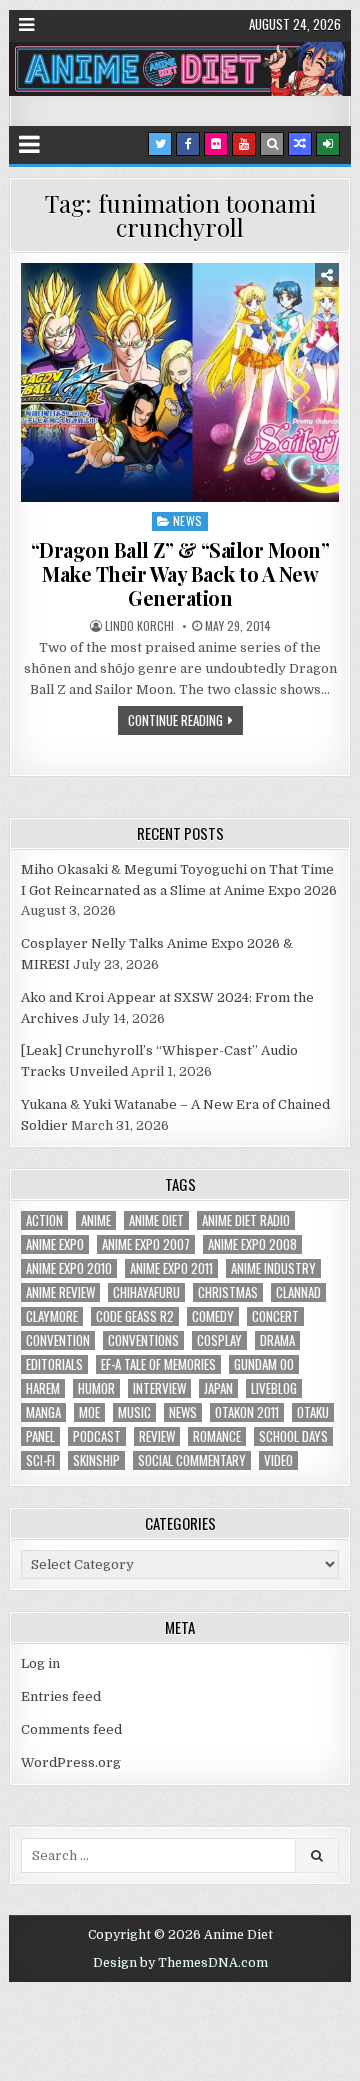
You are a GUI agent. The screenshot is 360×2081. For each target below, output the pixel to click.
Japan (218, 1388)
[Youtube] (244, 144)
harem (43, 1388)
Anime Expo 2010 (69, 1268)
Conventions (143, 1340)
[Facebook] (188, 144)
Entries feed (61, 1696)
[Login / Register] (328, 144)
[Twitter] (160, 144)
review (157, 1436)
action (44, 1220)
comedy (213, 1316)
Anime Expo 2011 (171, 1268)
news (183, 1412)
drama (277, 1340)
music (134, 1412)
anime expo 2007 (146, 1244)
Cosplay (219, 1340)
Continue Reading (175, 720)
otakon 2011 (247, 1412)
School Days (293, 1436)
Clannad (298, 1292)
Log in (40, 1663)
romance (217, 1436)
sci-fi (40, 1460)
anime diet (156, 1220)
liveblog (274, 1388)
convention (58, 1340)
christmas (228, 1292)
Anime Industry (273, 1268)
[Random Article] (300, 144)
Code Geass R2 (135, 1316)
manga (43, 1412)
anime (96, 1220)
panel (40, 1436)
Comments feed (71, 1729)
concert (275, 1316)
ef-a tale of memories (158, 1364)
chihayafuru (146, 1292)
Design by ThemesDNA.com (180, 1963)
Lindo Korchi (139, 626)
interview (159, 1388)
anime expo (55, 1244)
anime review (60, 1292)
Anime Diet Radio (246, 1220)
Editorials (54, 1364)
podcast (97, 1436)
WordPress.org (71, 1762)
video (278, 1460)
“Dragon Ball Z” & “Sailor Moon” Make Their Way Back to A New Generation (180, 573)
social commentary (192, 1460)
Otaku (313, 1412)
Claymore (52, 1316)
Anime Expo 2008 (252, 1244)
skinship (96, 1460)
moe (89, 1412)
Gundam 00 (264, 1364)
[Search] (272, 144)
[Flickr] (216, 144)
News (188, 520)
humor (96, 1388)
